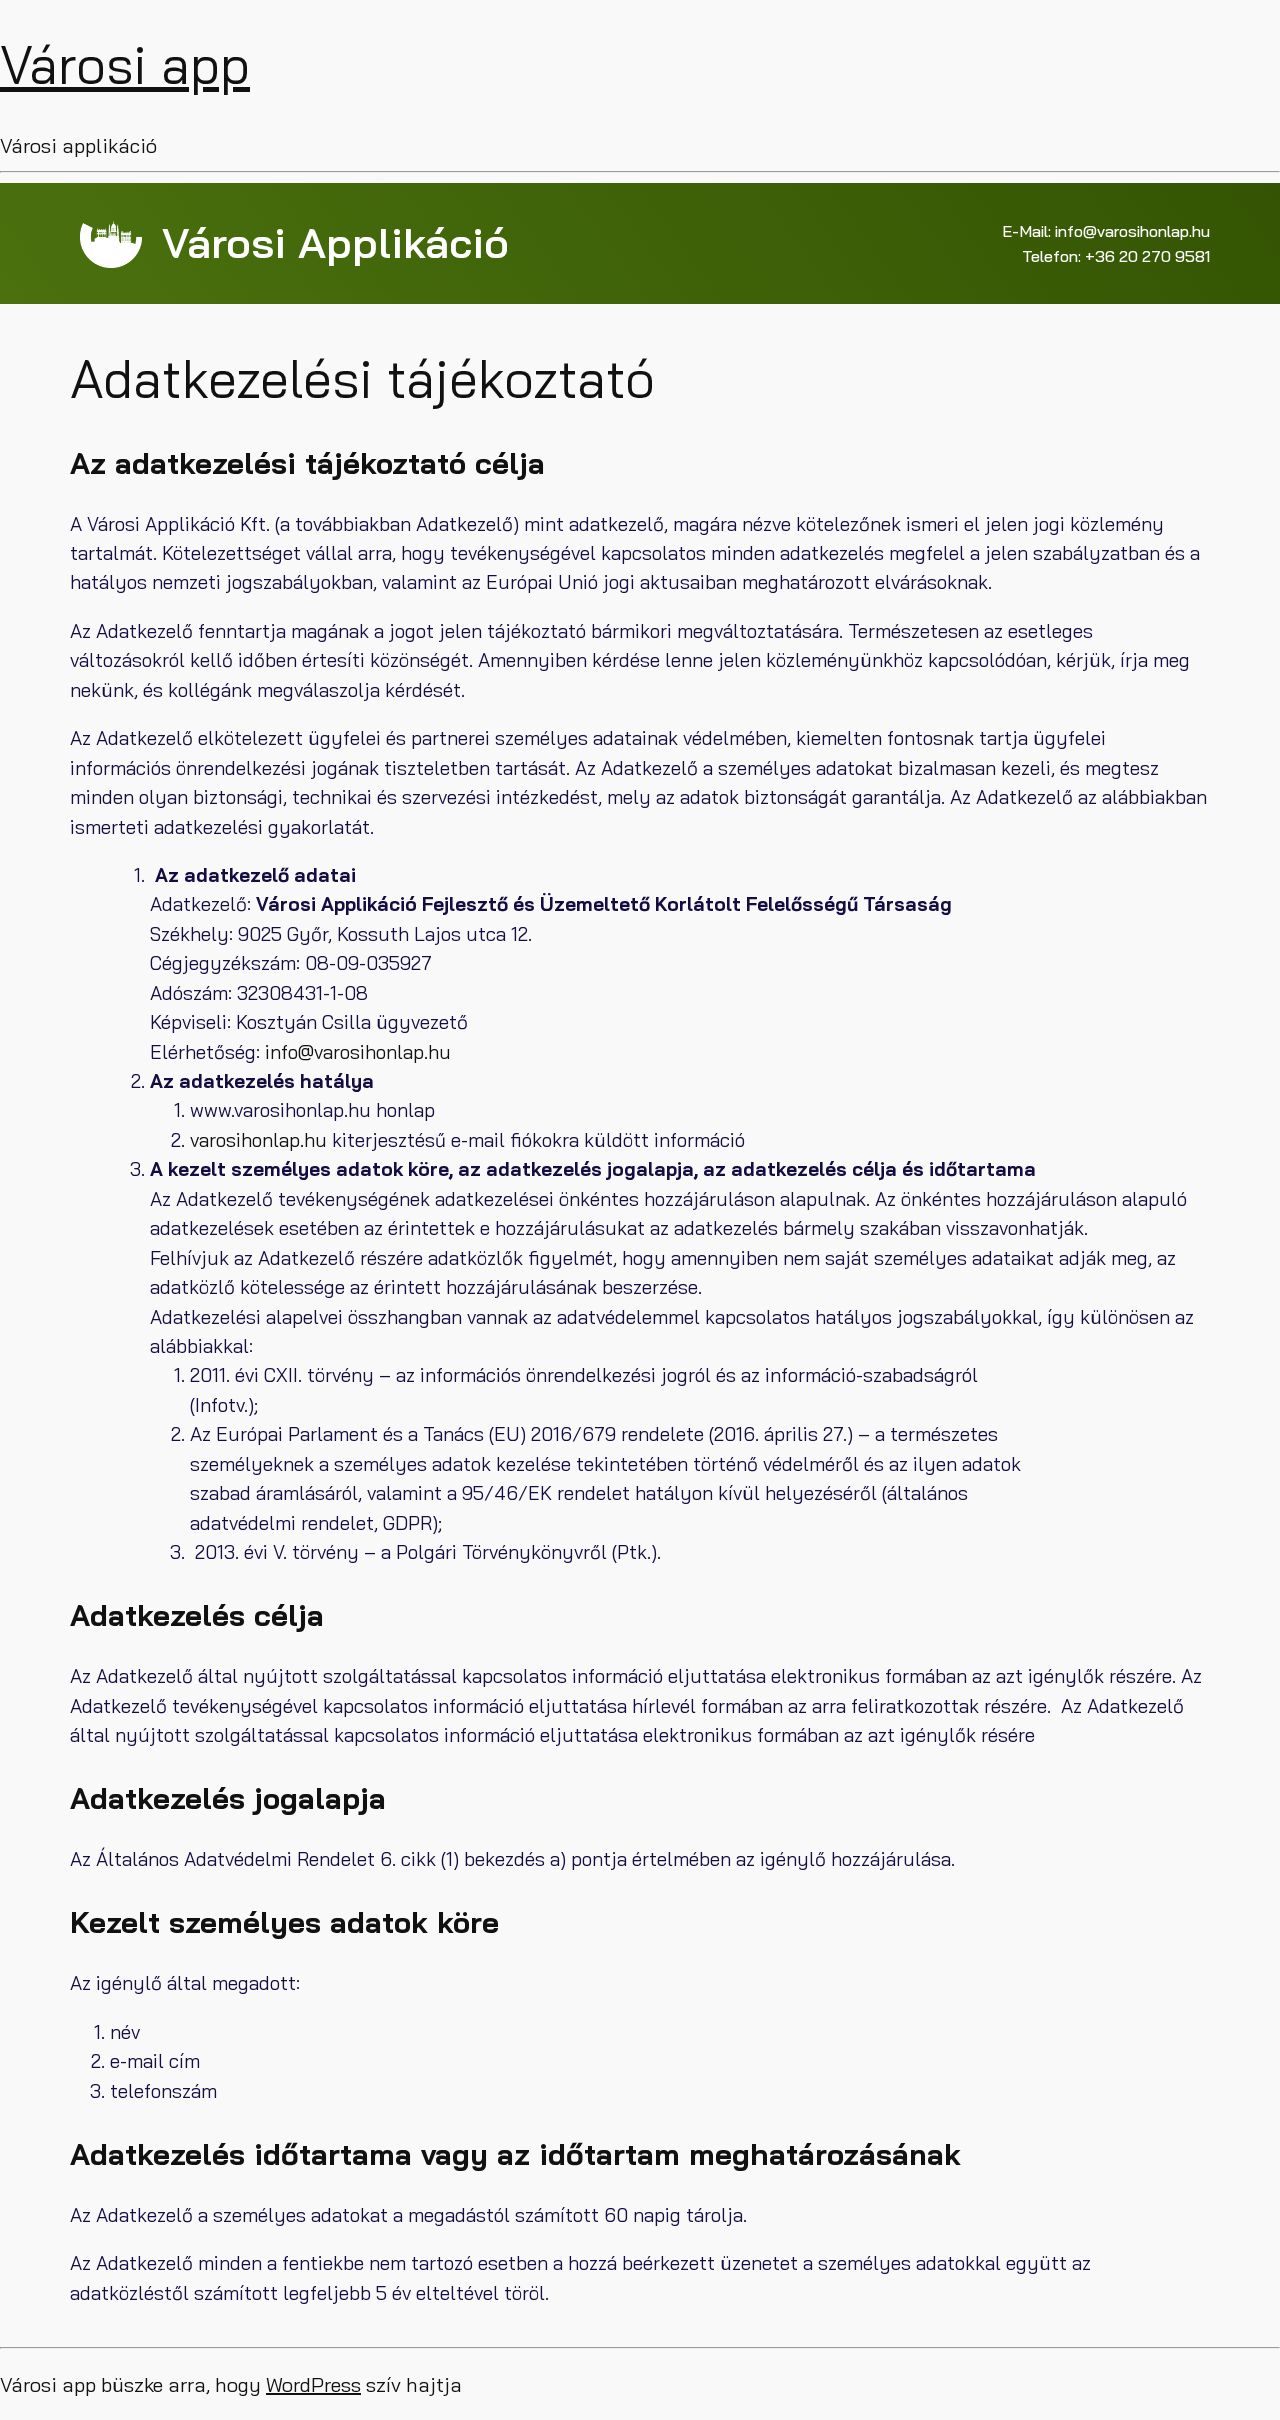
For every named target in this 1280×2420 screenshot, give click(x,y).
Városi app (125, 64)
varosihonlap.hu (258, 1140)
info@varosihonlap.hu (1132, 231)
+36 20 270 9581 (1147, 256)
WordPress (313, 2384)
